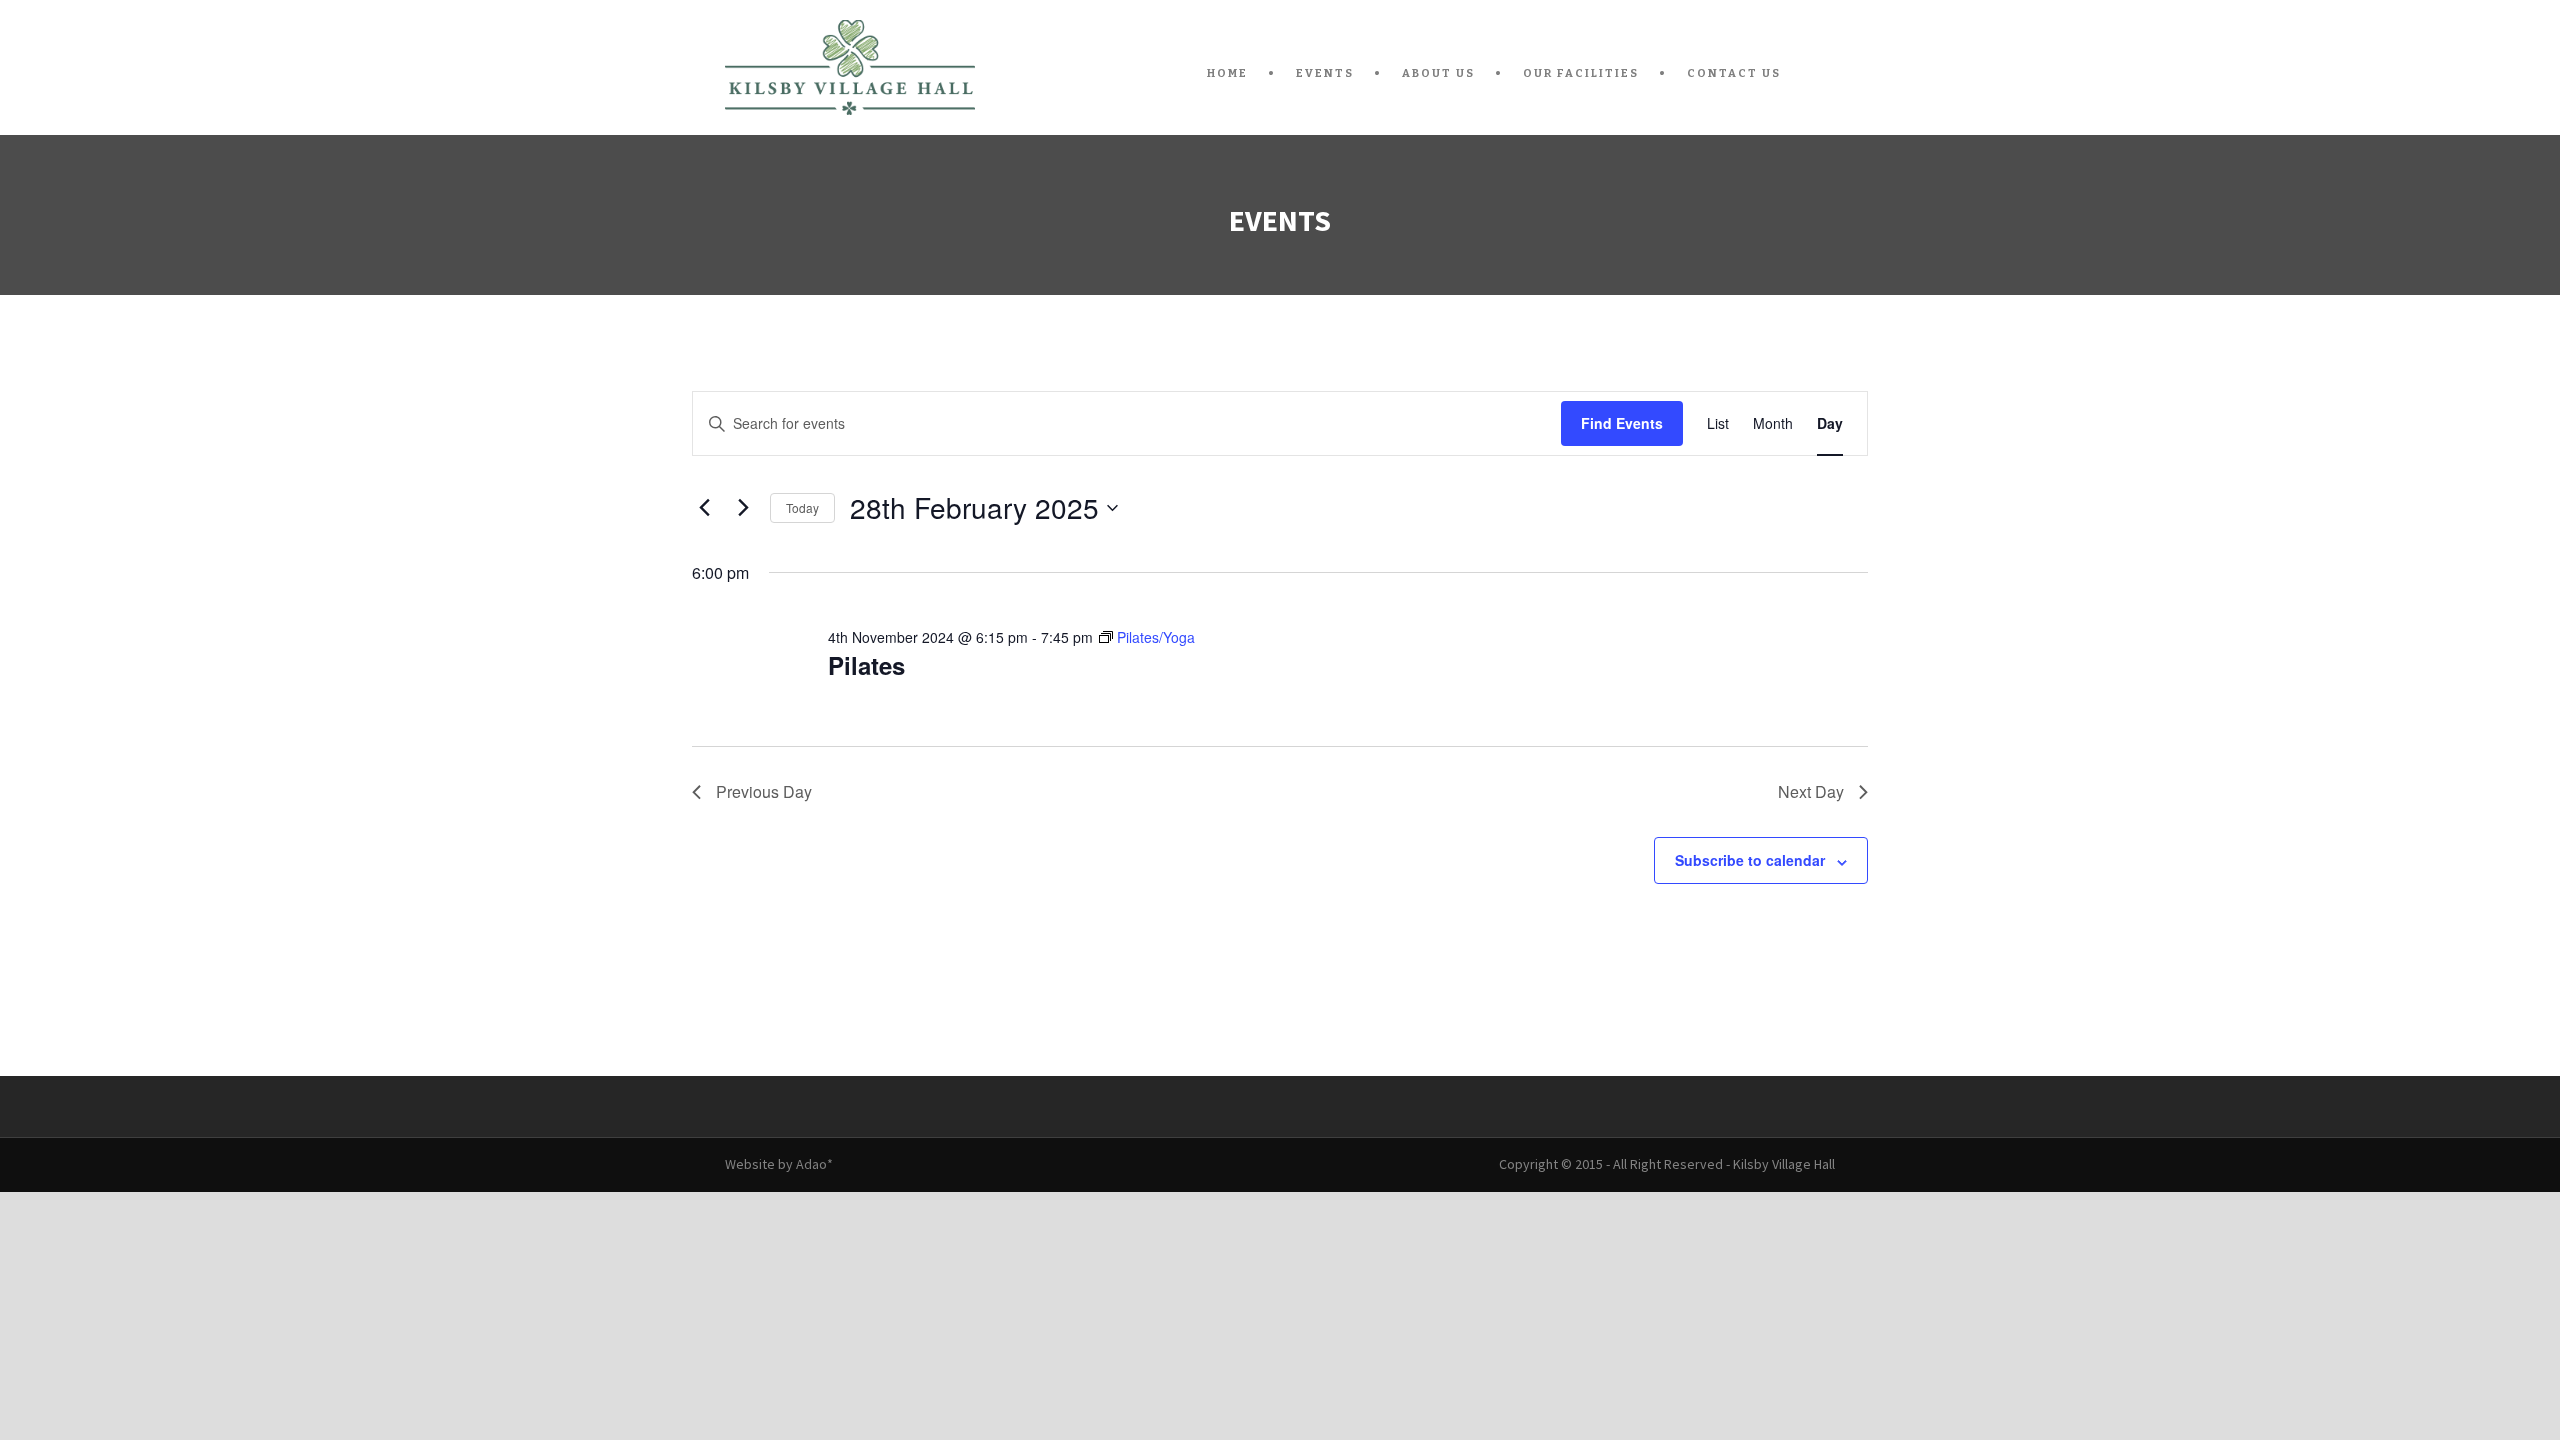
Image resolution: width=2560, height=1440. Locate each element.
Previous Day (764, 791)
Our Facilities (1581, 73)
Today (802, 507)
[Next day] (743, 508)
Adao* (814, 1164)
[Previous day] (704, 508)
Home (1227, 73)
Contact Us (1734, 73)
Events (1325, 73)
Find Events (1622, 423)
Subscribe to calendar (1750, 860)
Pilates (866, 665)
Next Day (1811, 791)
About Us (1438, 73)
